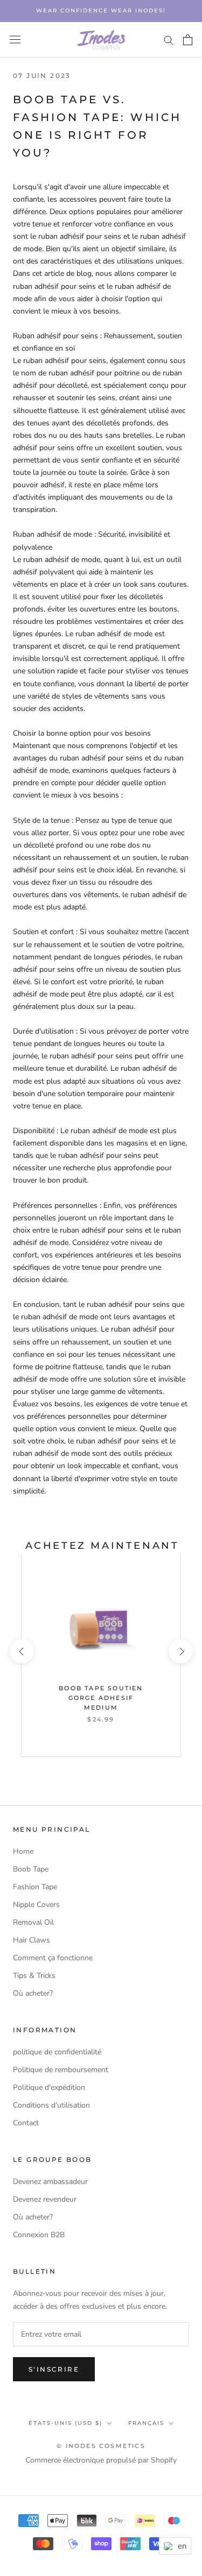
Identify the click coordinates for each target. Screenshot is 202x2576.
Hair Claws (32, 1940)
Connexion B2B (39, 2235)
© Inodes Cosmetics (101, 2446)
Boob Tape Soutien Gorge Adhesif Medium (101, 1698)
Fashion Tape (35, 1887)
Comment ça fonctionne (53, 1958)
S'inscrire (54, 2369)
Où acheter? (33, 1993)
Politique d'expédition (49, 2087)
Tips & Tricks (34, 1976)
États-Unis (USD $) (65, 2423)
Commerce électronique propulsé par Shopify (101, 2460)
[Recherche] (169, 40)
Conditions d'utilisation (51, 2105)
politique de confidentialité (57, 2052)
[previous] (21, 1651)
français (146, 2423)
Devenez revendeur (45, 2199)
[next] (180, 1651)
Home (23, 1851)
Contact (26, 2123)
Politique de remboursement (61, 2070)
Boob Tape (31, 1869)
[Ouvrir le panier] (188, 40)
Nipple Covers (36, 1905)
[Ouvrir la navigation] (15, 40)
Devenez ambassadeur (50, 2182)
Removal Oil (33, 1922)
